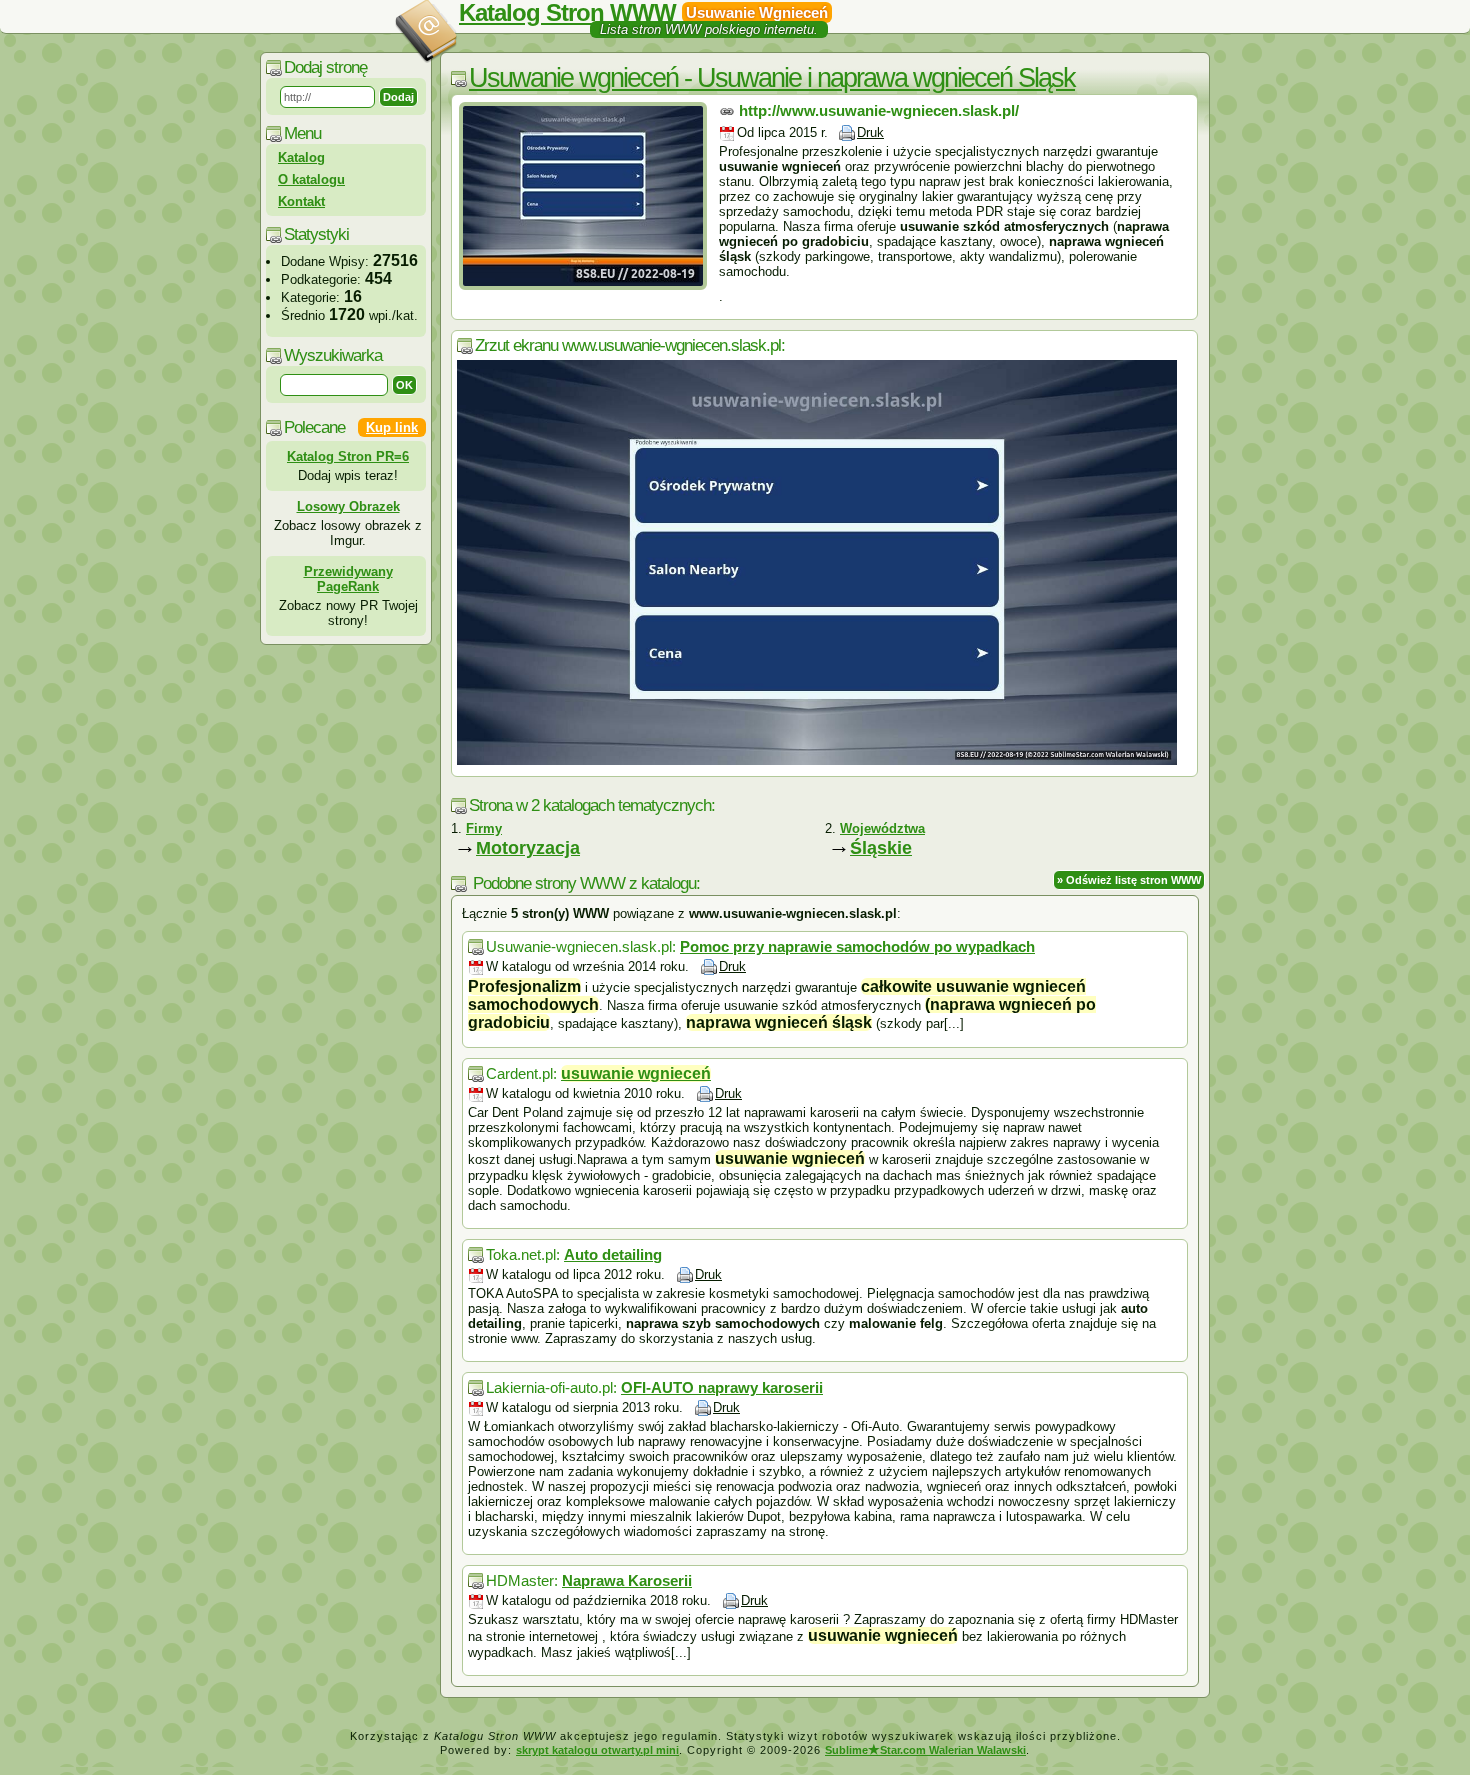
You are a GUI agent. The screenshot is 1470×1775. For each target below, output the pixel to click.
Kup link (392, 427)
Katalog (301, 157)
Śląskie (881, 848)
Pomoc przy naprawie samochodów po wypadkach (857, 946)
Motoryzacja (528, 848)
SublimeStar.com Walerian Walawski (925, 1750)
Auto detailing (613, 1254)
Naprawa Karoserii (627, 1580)
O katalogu (311, 179)
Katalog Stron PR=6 (348, 456)
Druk (870, 132)
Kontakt (301, 201)
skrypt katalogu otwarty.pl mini (597, 1750)
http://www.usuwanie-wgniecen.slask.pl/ (879, 110)
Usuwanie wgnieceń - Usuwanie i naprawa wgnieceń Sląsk (772, 78)
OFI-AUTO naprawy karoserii (722, 1387)
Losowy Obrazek (348, 506)
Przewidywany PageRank (348, 579)
